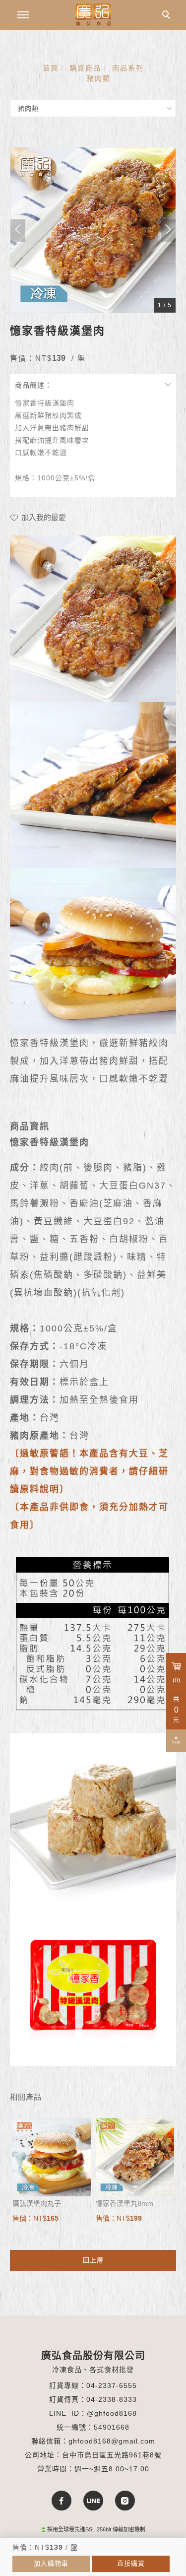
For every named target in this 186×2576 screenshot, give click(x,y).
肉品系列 (128, 68)
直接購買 (131, 2563)
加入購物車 (51, 2563)
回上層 (93, 2260)
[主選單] (23, 15)
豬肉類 (99, 78)
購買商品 (85, 68)
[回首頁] (93, 14)
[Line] (93, 2501)
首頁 (51, 68)
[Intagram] (125, 2501)
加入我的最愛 (43, 517)
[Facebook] (62, 2501)
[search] (168, 16)
